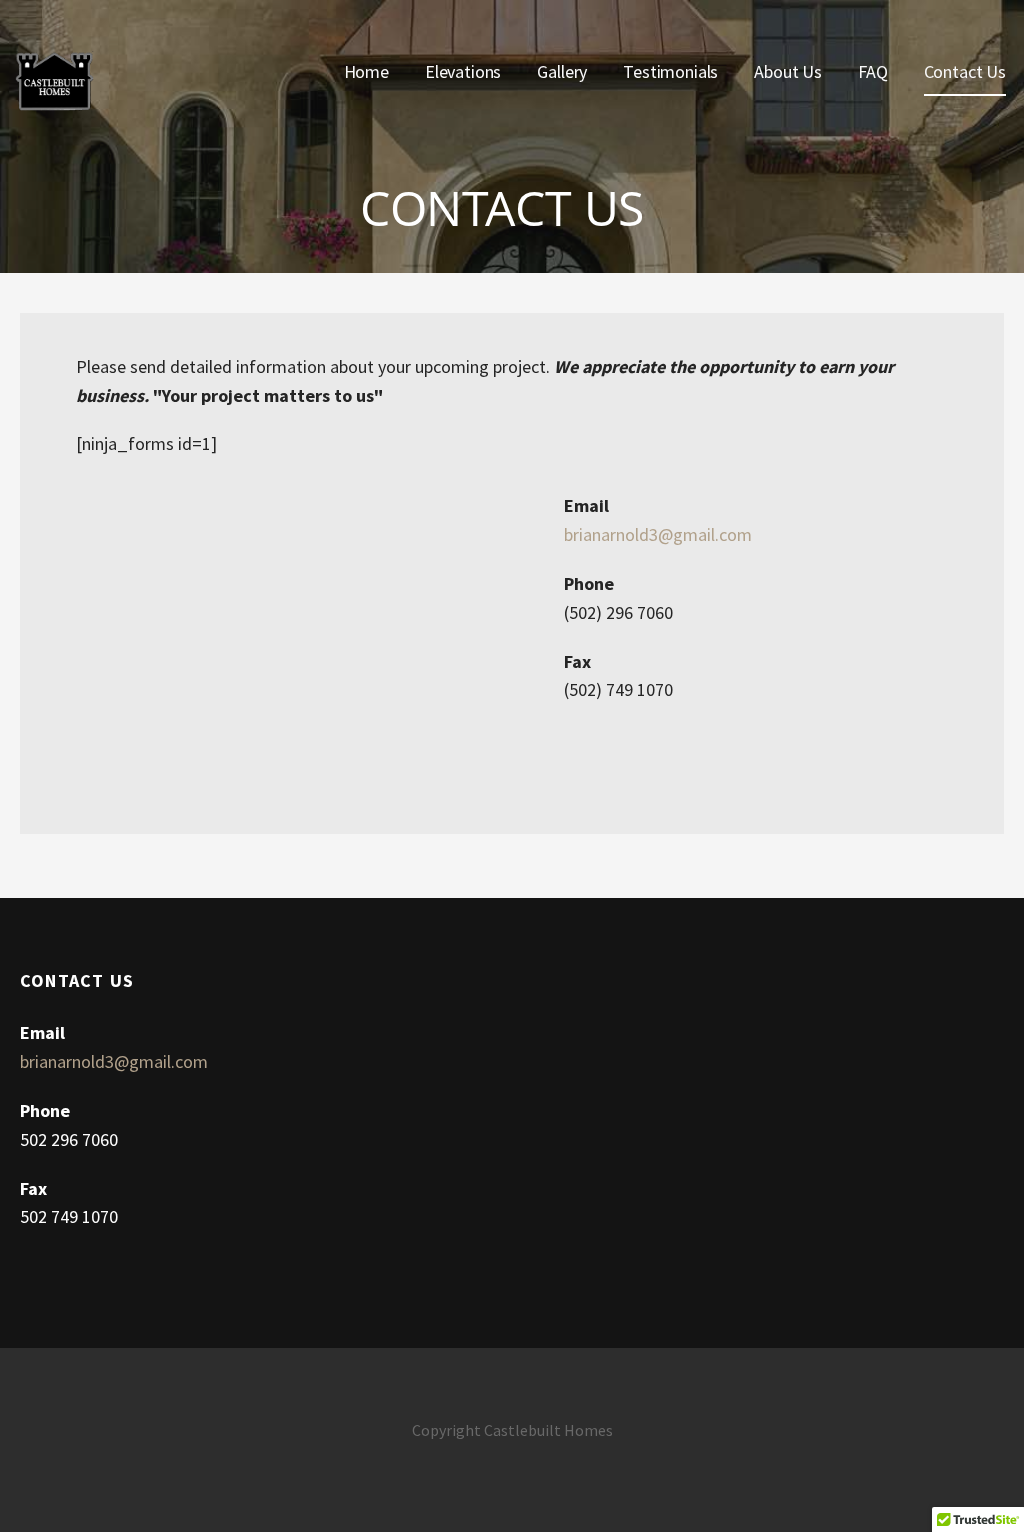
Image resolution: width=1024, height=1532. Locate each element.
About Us (788, 71)
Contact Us (965, 71)
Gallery (562, 71)
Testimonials (670, 71)
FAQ (873, 71)
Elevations (463, 71)
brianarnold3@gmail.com (658, 534)
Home (366, 71)
